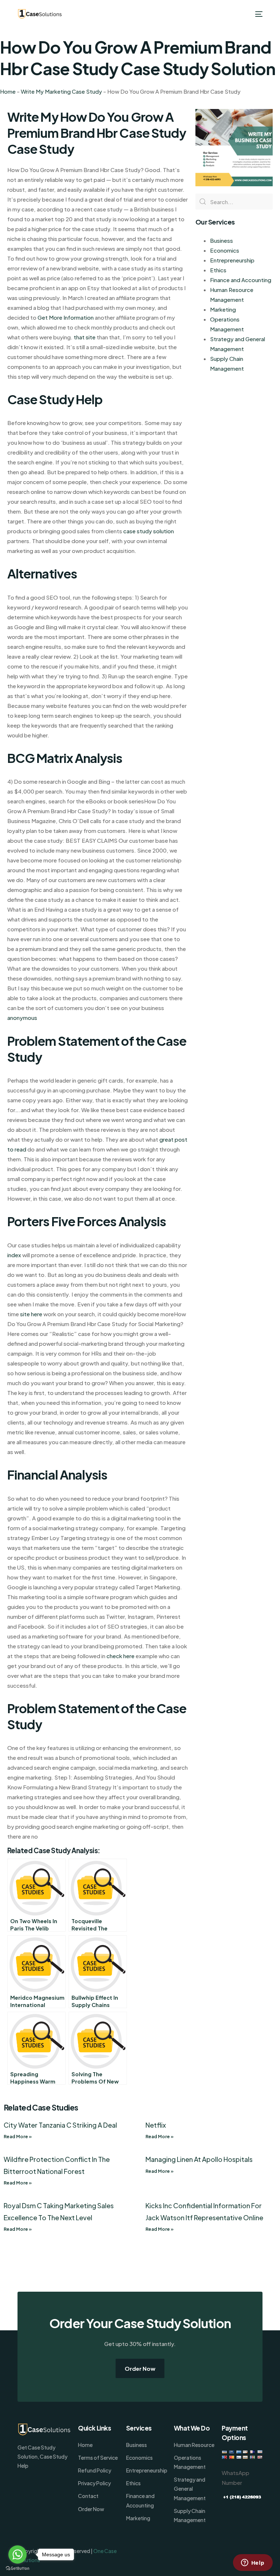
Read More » (18, 2137)
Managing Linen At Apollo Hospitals (199, 2159)
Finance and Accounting (241, 280)
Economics (225, 250)
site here (31, 1314)
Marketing (223, 309)
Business (221, 240)
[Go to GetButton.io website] (17, 2569)
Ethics (218, 270)
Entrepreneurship (232, 260)
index (14, 1255)
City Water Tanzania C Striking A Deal (60, 2125)
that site (85, 337)
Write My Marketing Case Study (61, 91)
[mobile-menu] (258, 14)
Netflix (156, 2125)
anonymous (22, 1018)
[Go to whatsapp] (17, 2554)
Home (8, 91)
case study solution (149, 531)
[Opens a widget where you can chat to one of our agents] (253, 2563)
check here (120, 1656)
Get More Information (66, 317)
